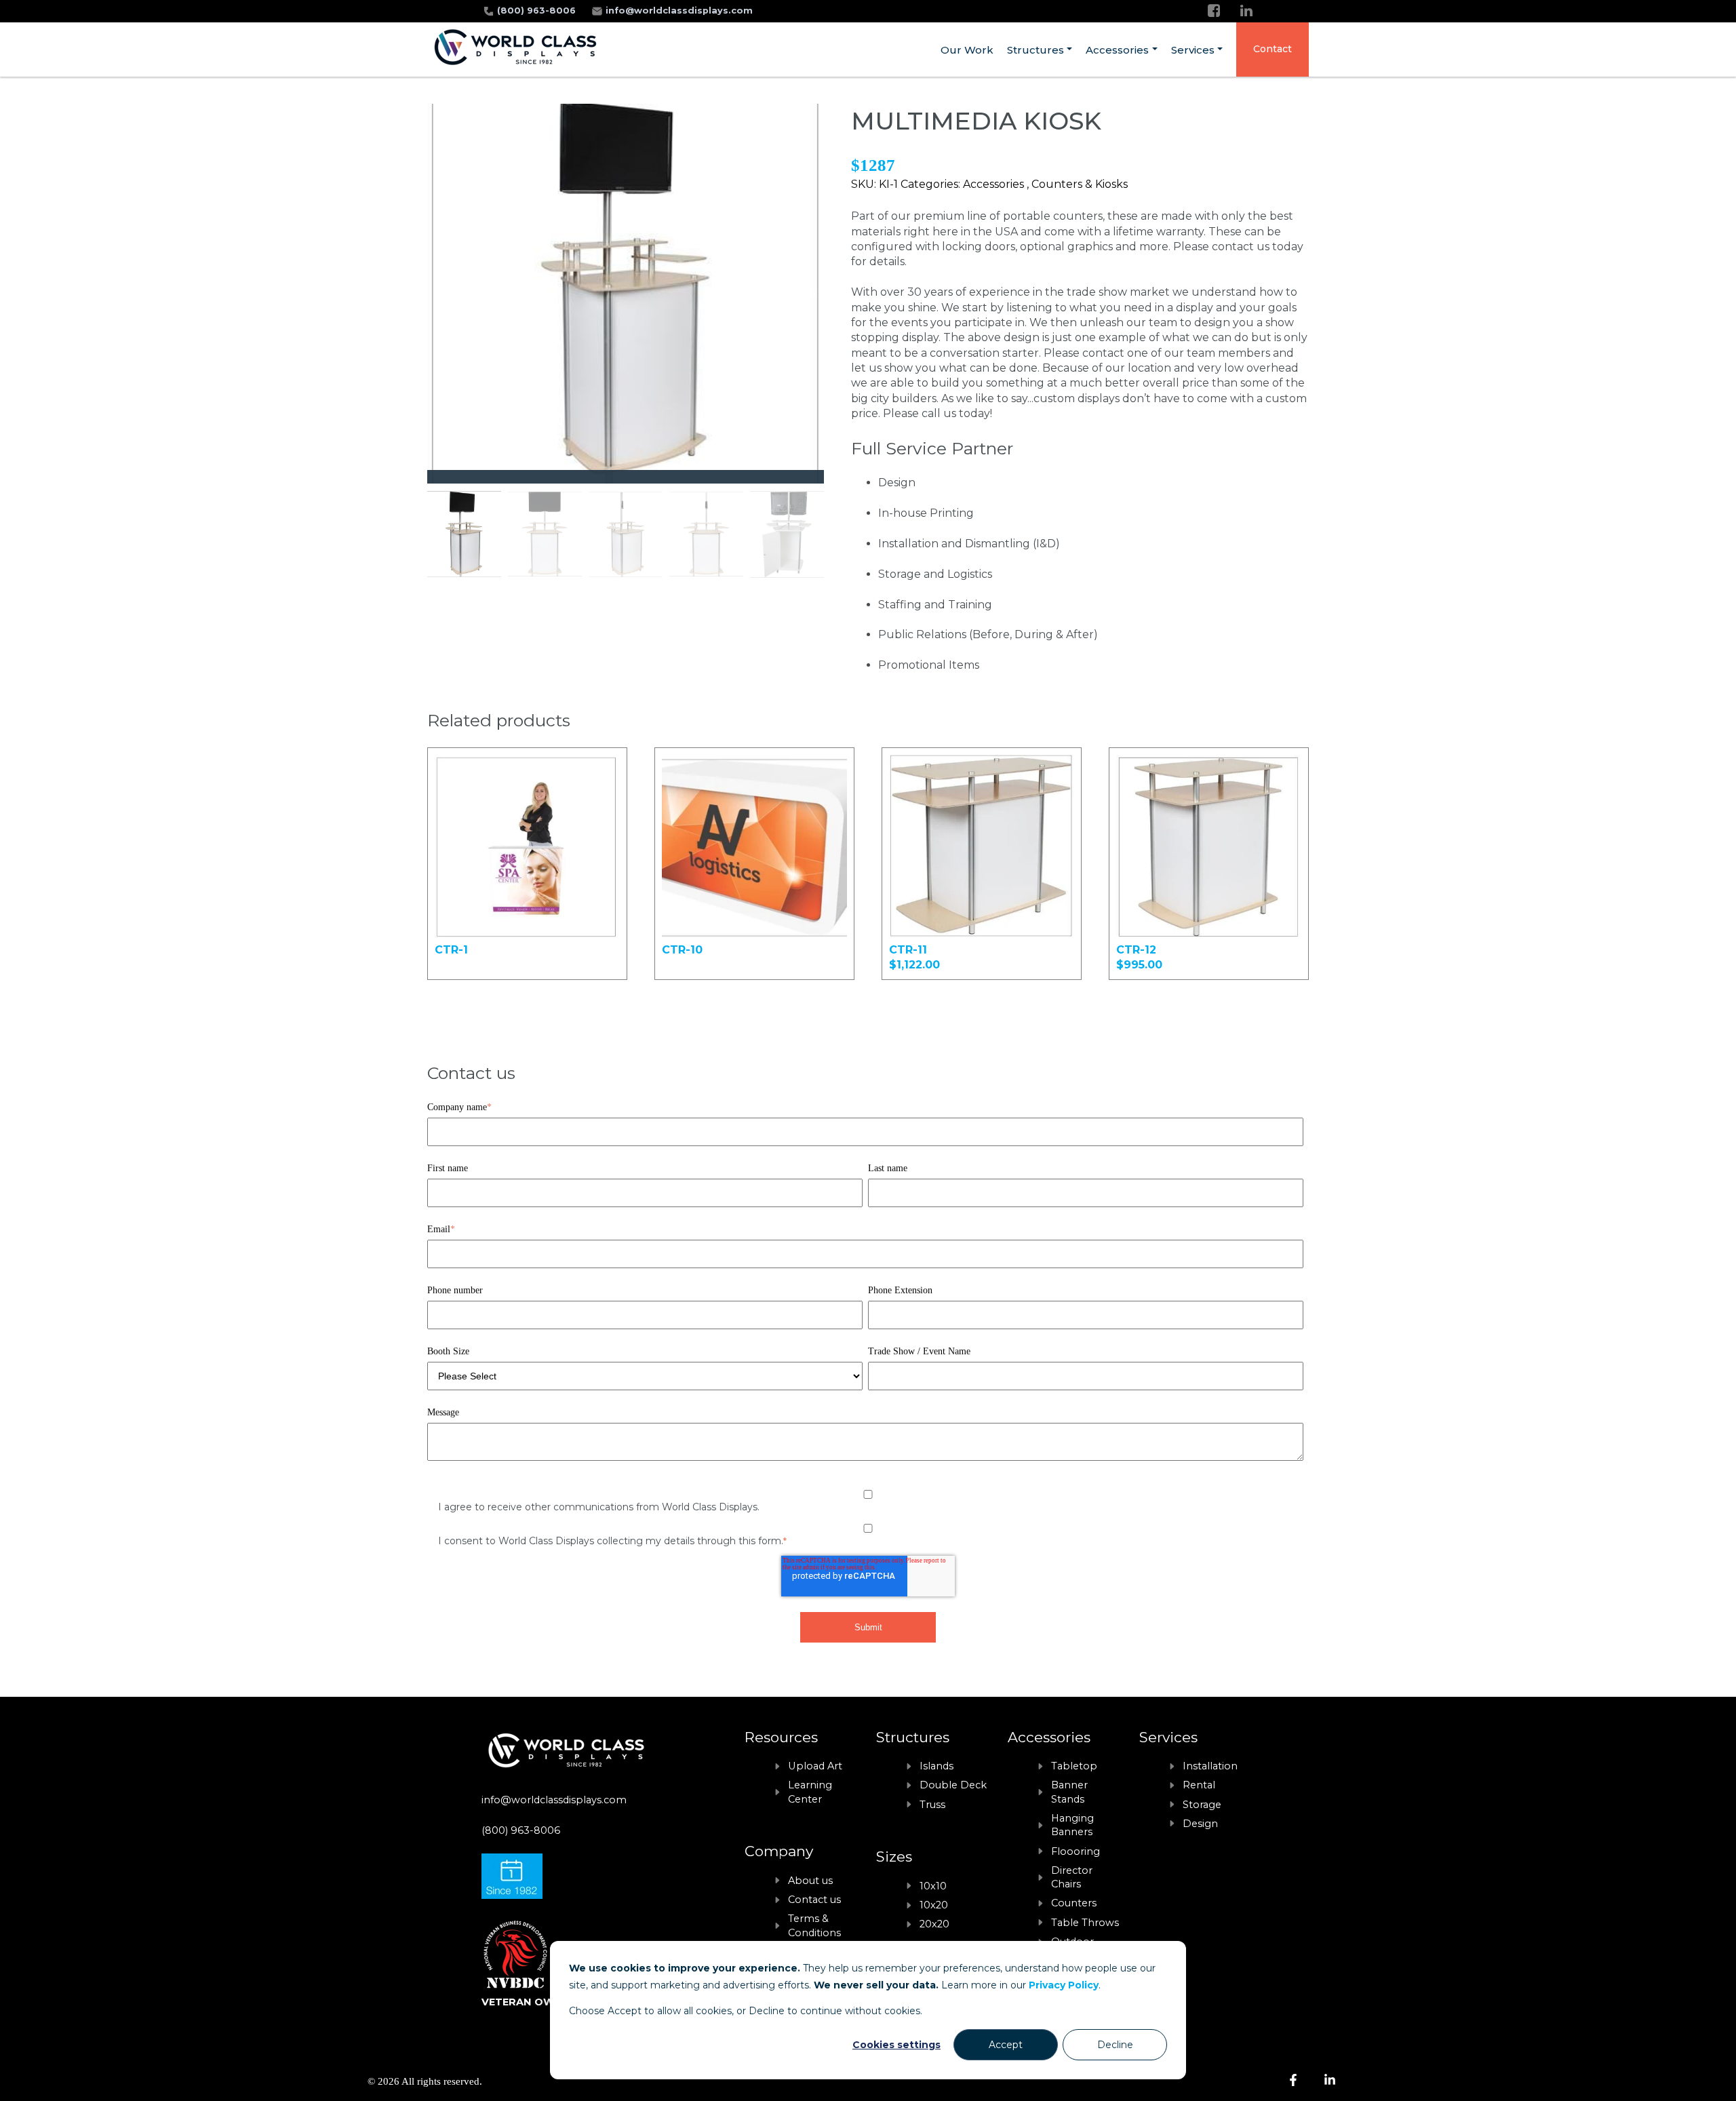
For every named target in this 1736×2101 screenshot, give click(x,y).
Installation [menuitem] (1210, 1766)
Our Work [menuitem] (967, 50)
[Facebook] (1214, 11)
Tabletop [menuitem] (1074, 1766)
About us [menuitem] (810, 1881)
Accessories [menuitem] (1117, 50)
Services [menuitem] (1193, 50)
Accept (1006, 2045)
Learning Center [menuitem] (810, 1792)
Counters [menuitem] (1074, 1903)
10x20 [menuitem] (934, 1905)
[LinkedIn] (1246, 11)
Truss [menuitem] (932, 1805)
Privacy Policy (1064, 1985)
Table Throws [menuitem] (1085, 1923)
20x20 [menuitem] (934, 1924)
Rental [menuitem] (1199, 1785)
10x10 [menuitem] (933, 1886)
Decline (1115, 2045)
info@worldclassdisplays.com (679, 11)
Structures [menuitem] (1035, 50)
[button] (808, 294)
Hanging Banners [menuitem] (1072, 1825)
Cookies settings (896, 2045)
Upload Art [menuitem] (815, 1766)
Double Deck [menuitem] (953, 1785)
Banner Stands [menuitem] (1069, 1792)
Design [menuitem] (1200, 1824)
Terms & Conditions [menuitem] (814, 1925)
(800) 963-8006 (538, 11)
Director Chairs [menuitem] (1072, 1877)
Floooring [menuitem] (1076, 1851)
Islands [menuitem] (936, 1766)
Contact (1273, 49)
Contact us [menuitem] (814, 1900)
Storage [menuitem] (1202, 1805)
